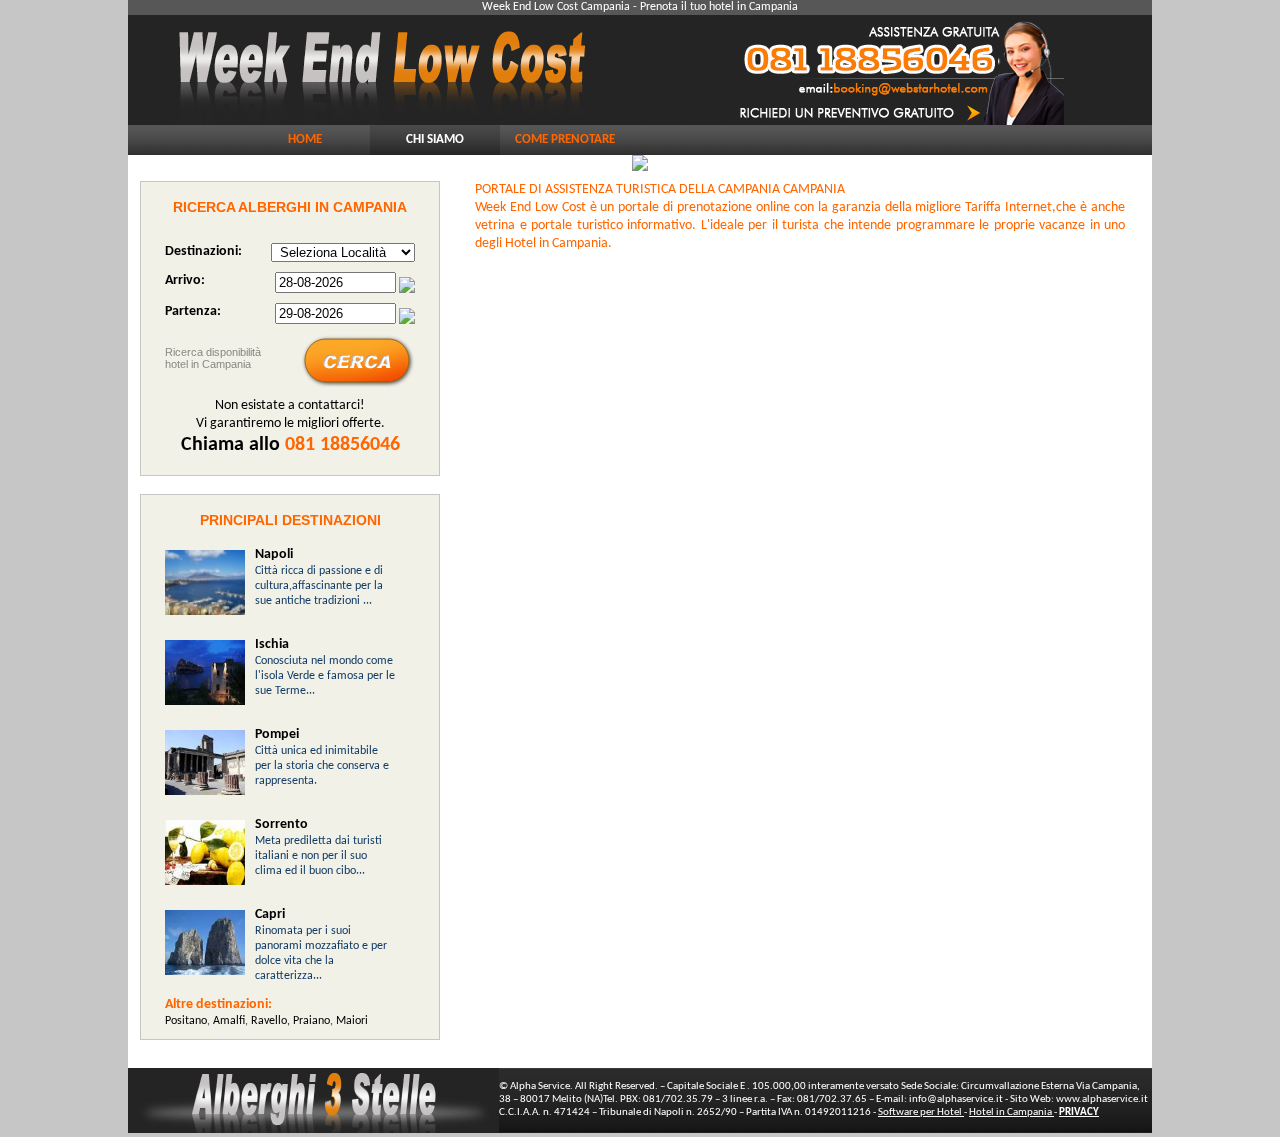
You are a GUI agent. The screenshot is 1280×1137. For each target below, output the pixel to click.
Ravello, (272, 1021)
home (305, 139)
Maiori (352, 1021)
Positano (186, 1021)
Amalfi (227, 1021)
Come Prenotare (565, 139)
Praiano (311, 1021)
